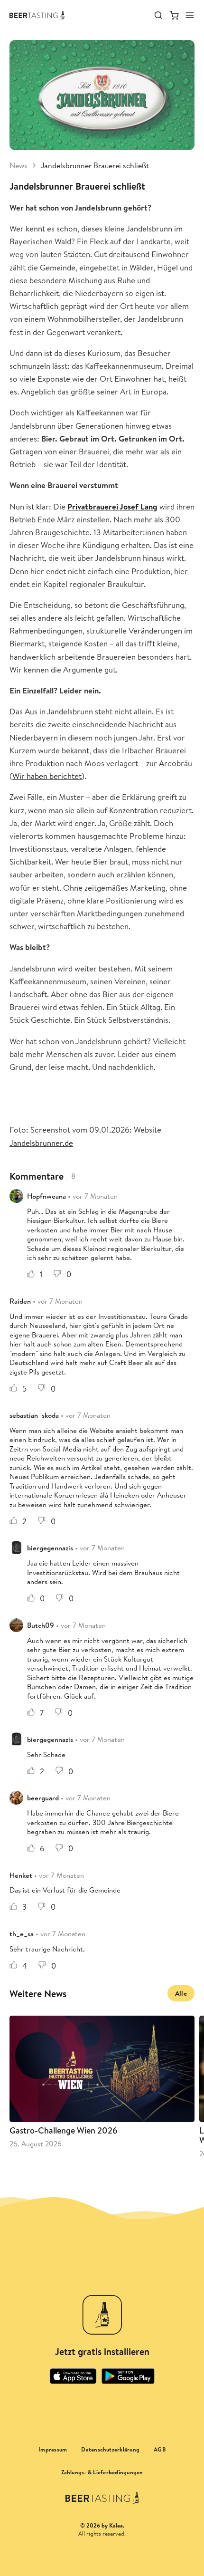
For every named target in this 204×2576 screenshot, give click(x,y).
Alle (181, 1993)
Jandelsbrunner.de (41, 1143)
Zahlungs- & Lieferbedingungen (102, 2472)
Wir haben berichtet (47, 776)
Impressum (53, 2450)
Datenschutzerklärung (110, 2450)
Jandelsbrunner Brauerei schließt (95, 165)
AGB (160, 2450)
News (19, 165)
